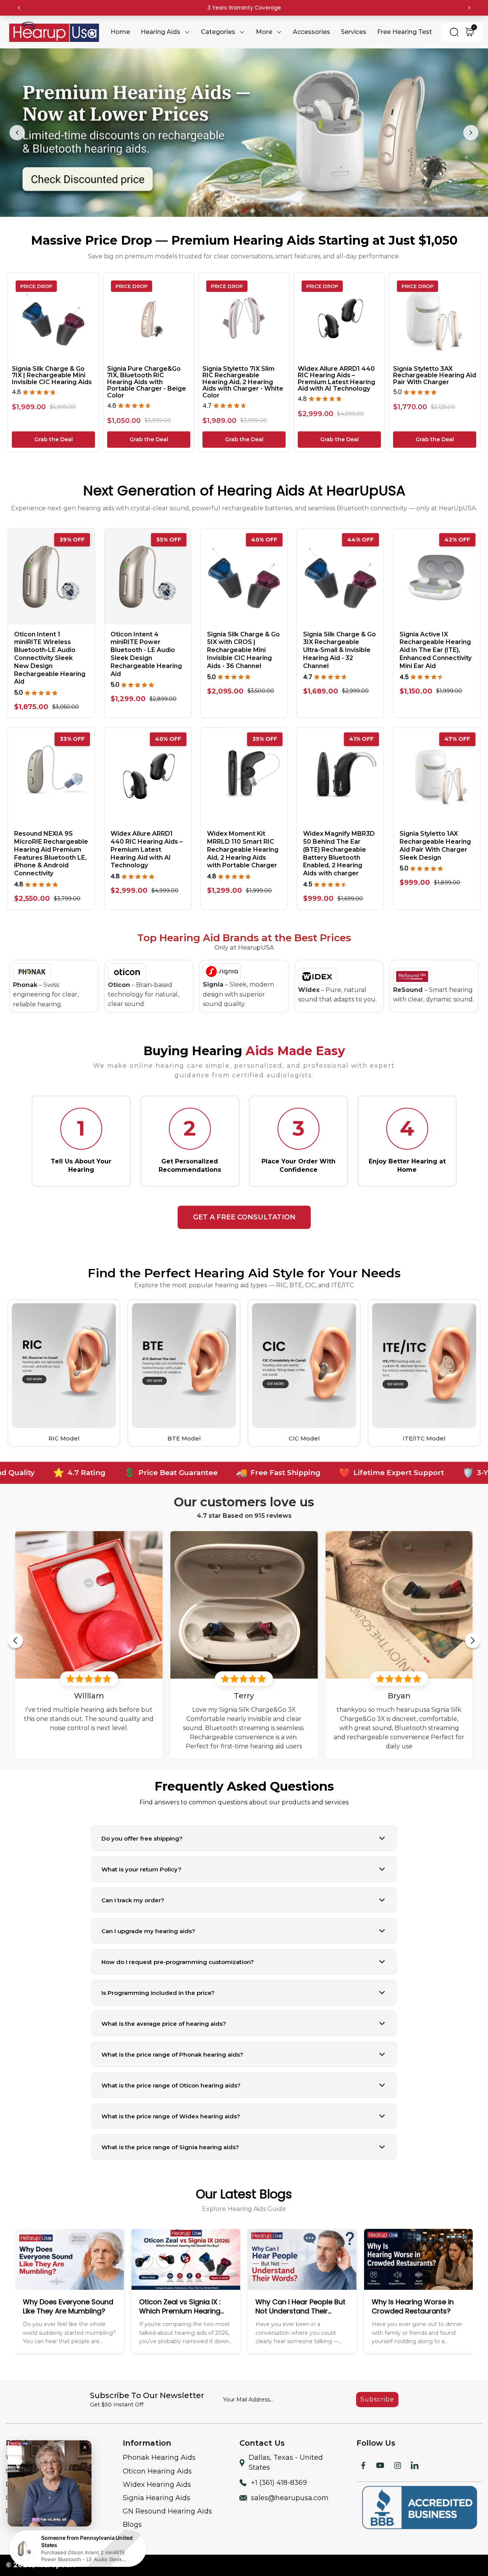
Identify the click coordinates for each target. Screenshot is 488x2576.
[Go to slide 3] (252, 211)
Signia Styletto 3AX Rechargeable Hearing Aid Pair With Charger (435, 376)
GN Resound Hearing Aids (167, 2511)
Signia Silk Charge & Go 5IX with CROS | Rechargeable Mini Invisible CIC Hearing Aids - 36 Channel (243, 650)
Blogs (132, 2525)
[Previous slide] (17, 133)
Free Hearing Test (405, 32)
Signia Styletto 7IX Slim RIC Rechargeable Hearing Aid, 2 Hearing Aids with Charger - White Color (243, 382)
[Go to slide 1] (236, 211)
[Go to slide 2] (244, 211)
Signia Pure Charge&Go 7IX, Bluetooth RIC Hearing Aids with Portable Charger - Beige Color (147, 382)
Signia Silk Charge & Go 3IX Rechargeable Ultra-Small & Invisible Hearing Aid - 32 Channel (340, 650)
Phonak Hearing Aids (159, 2457)
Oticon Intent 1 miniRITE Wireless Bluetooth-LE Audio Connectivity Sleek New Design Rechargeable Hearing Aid (50, 658)
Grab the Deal (54, 439)
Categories (218, 32)
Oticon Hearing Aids (157, 2471)
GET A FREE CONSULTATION (244, 1217)
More (264, 32)
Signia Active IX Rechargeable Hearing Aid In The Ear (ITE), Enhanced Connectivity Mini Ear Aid (436, 650)
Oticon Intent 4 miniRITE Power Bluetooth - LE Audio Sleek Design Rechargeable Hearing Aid (146, 654)
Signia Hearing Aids (157, 2498)
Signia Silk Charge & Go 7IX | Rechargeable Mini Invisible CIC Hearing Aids (52, 376)
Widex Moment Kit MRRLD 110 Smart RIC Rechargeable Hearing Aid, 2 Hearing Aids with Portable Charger (243, 849)
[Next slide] (471, 133)
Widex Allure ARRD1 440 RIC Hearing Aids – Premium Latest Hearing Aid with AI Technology (336, 379)
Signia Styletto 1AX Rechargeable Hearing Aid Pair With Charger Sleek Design (435, 845)
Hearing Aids (161, 32)
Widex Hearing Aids (157, 2485)
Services (354, 32)
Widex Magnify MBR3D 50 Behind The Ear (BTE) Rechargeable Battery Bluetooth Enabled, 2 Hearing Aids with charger (339, 853)
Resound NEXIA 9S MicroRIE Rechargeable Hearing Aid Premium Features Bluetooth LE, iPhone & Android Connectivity (51, 853)
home (120, 32)
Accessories (311, 32)
